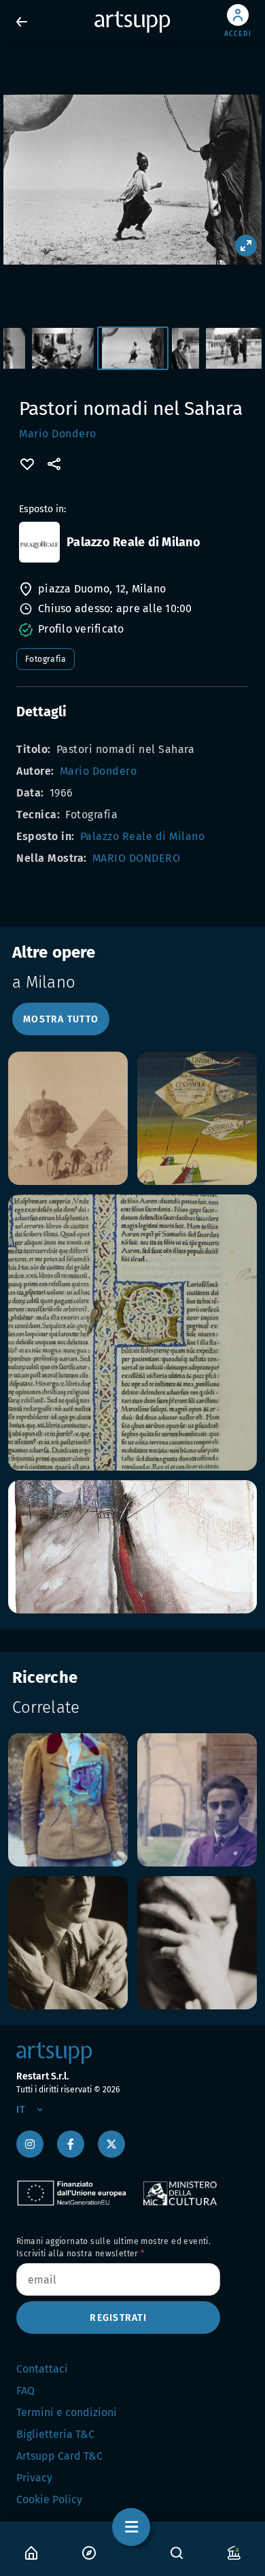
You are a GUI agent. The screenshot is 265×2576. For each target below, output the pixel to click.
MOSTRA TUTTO (61, 1019)
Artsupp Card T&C (59, 2456)
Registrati (118, 2318)
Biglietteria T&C (55, 2434)
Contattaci (42, 2369)
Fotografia (46, 659)
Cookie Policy (49, 2499)
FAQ (25, 2391)
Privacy (34, 2478)
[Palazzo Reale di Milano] (39, 542)
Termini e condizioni (67, 2412)
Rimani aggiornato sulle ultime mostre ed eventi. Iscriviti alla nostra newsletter (113, 2247)
